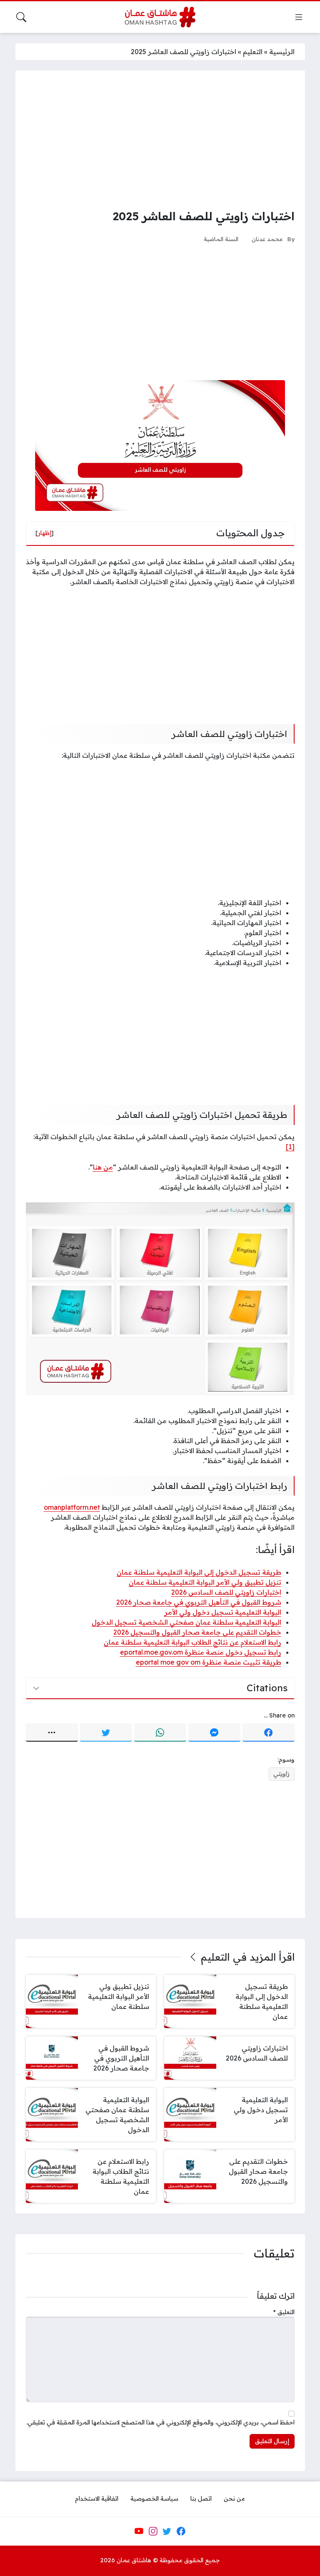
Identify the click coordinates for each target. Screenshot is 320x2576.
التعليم (253, 52)
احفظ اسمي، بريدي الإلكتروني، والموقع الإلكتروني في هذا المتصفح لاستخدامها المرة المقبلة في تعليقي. (160, 2422)
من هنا (103, 1167)
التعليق (284, 2312)
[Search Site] (21, 17)
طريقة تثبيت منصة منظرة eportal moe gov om (209, 1662)
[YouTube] (139, 2531)
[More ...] (52, 1732)
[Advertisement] (160, 139)
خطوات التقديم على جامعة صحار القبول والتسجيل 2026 (197, 1632)
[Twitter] (106, 1732)
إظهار (45, 533)
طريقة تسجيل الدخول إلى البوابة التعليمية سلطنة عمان (199, 1572)
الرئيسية (282, 52)
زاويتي (281, 1774)
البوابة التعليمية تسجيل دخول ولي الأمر (223, 1612)
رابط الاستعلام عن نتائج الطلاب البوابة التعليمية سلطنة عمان (192, 1642)
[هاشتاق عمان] (160, 17)
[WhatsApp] (160, 1732)
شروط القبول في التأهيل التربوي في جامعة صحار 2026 (199, 1602)
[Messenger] (214, 1732)
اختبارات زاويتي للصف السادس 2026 (226, 1592)
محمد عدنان (267, 239)
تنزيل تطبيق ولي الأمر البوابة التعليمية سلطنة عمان (205, 1582)
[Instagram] (153, 2531)
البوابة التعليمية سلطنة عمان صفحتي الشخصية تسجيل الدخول (186, 1622)
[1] (290, 1147)
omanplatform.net (72, 1507)
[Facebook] (269, 1732)
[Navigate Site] (299, 17)
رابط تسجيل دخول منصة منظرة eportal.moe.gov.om (201, 1652)
